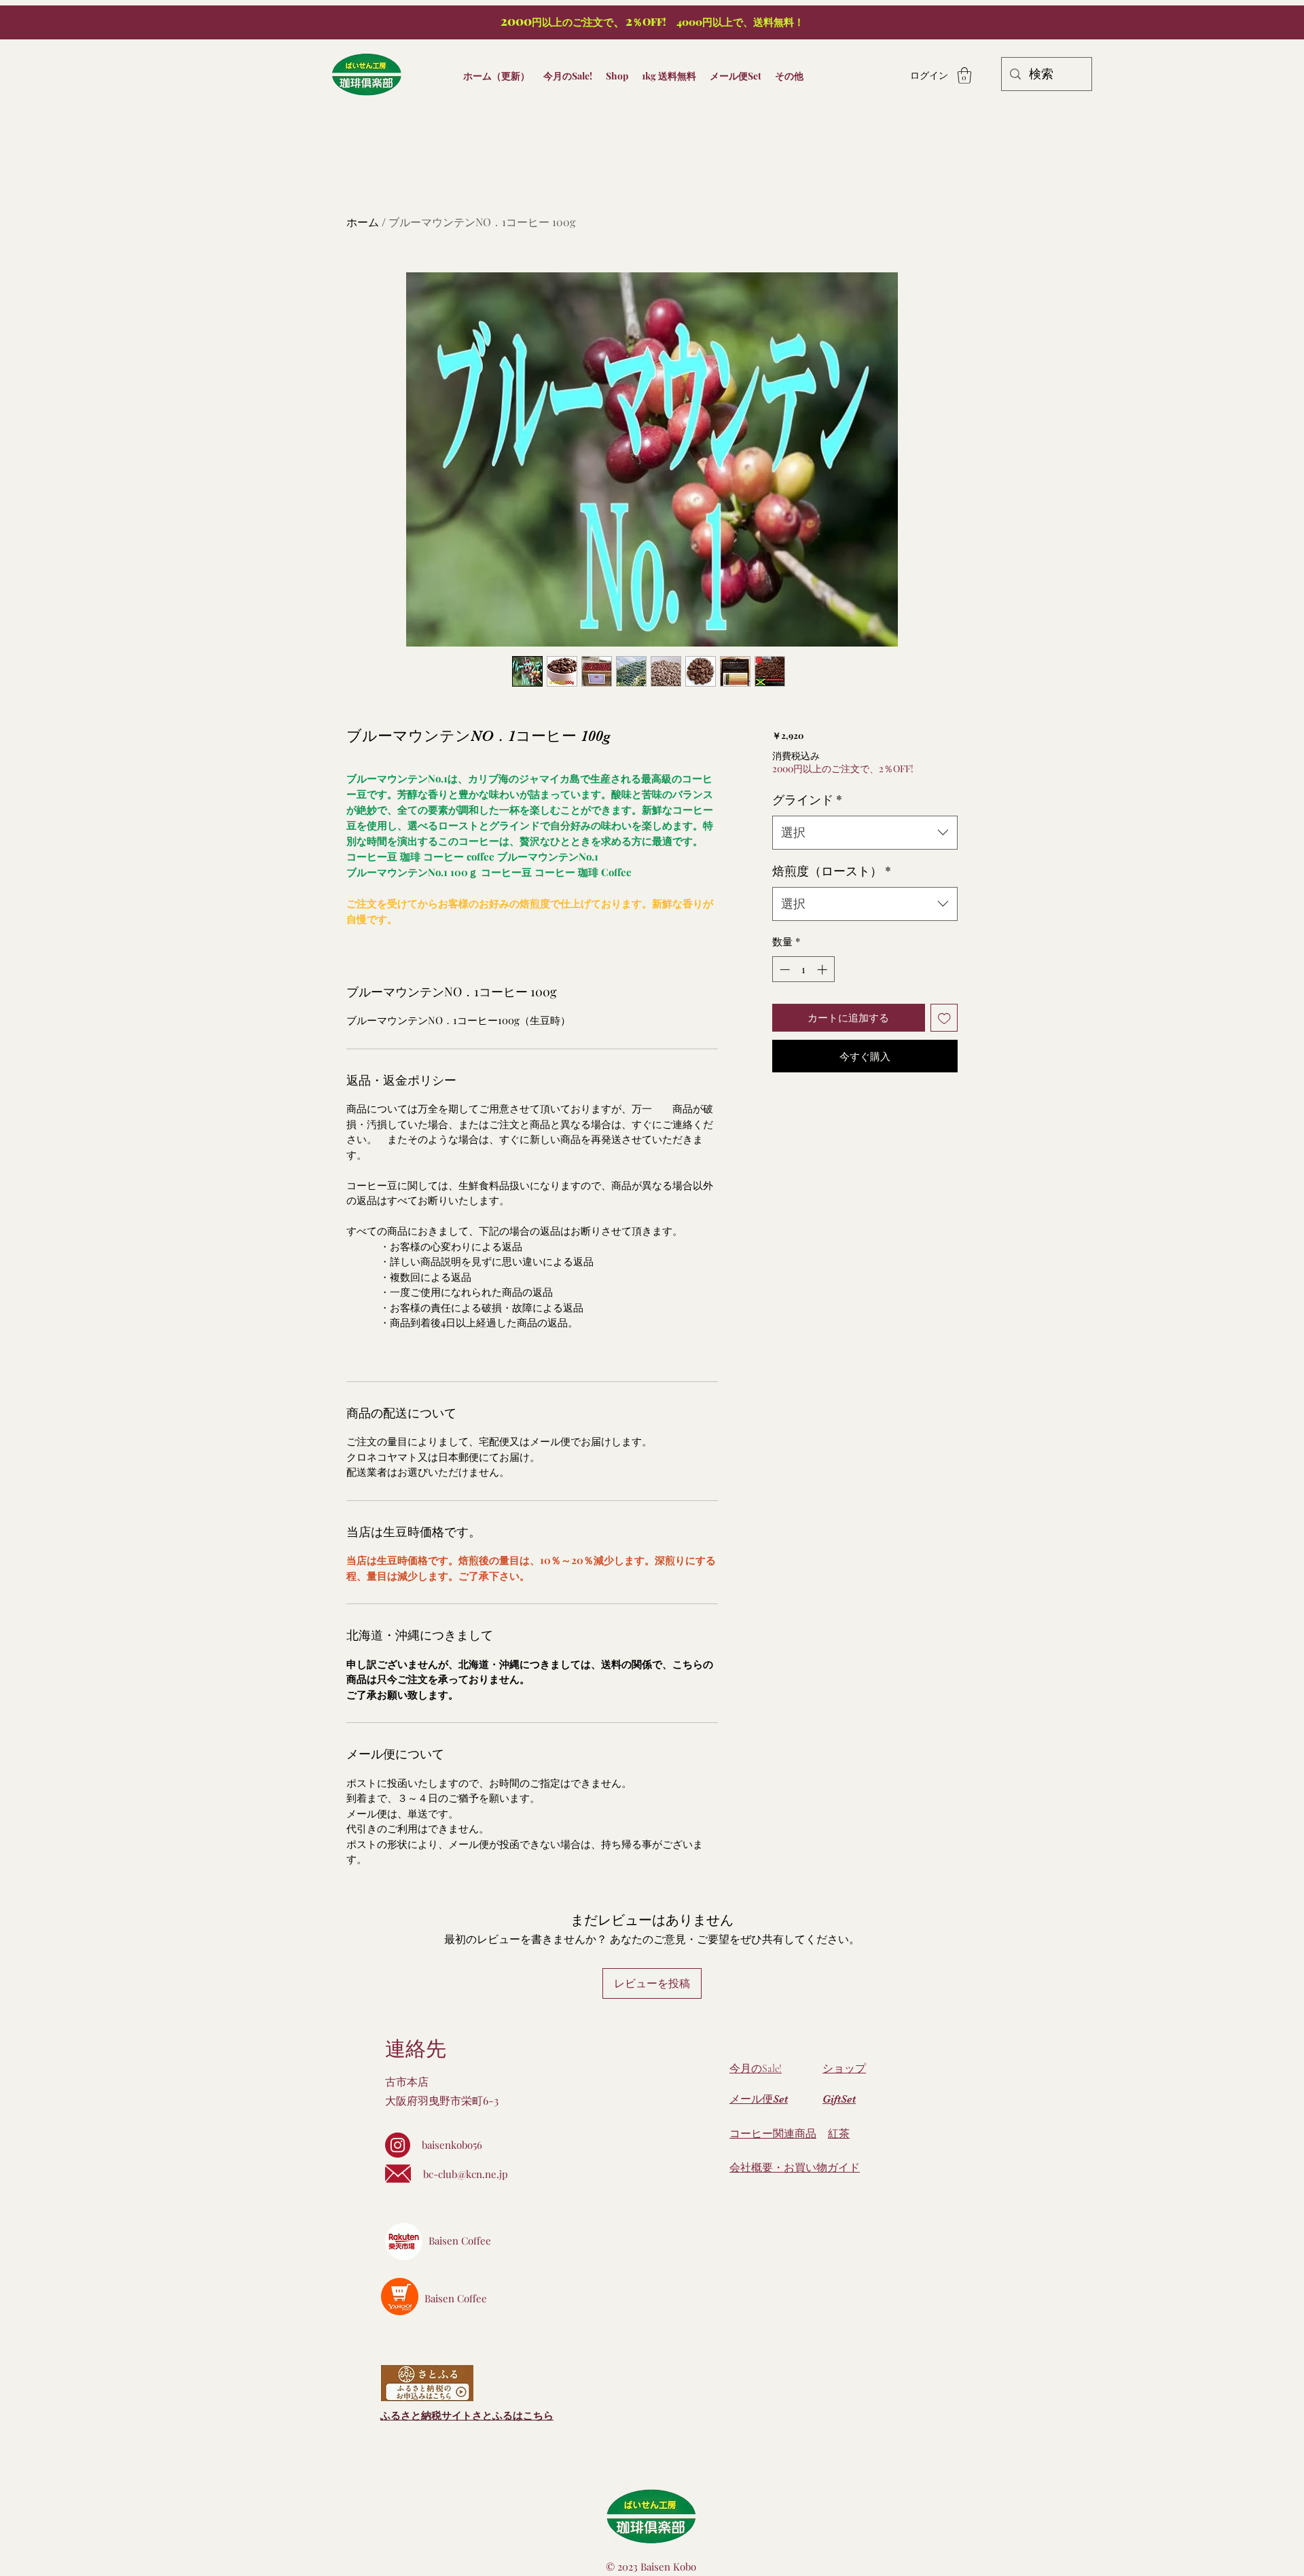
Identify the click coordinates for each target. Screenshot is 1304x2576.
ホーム (363, 222)
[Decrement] (783, 969)
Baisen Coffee (460, 2241)
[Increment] (823, 969)
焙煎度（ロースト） (832, 871)
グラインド (807, 799)
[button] (964, 75)
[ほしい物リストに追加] (944, 1018)
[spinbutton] (803, 969)
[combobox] (865, 833)
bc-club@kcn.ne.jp (466, 2174)
